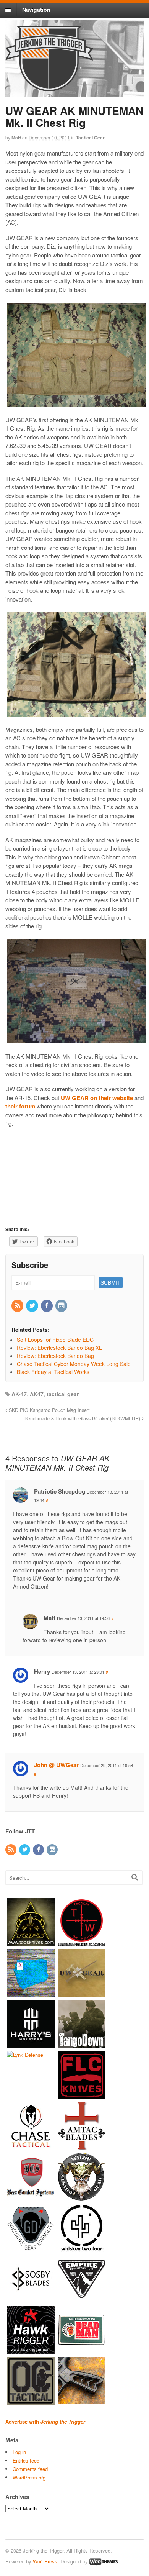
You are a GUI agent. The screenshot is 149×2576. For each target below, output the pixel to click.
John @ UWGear (56, 1765)
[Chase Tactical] (31, 2146)
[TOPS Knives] (31, 1942)
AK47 (37, 1394)
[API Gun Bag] (31, 1993)
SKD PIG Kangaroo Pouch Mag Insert (49, 1410)
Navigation (36, 10)
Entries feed (26, 2460)
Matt (16, 138)
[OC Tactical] (31, 2401)
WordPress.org (29, 2477)
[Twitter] (32, 1306)
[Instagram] (62, 1306)
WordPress (45, 2561)
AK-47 (19, 1394)
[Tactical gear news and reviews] (49, 87)
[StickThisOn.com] (82, 2350)
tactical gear (63, 1394)
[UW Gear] (82, 1993)
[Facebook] (47, 1306)
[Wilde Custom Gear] (82, 2197)
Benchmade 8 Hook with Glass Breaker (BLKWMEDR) (83, 1418)
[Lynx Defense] (25, 2055)
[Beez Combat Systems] (31, 2197)
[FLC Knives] (82, 2095)
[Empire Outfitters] (82, 2299)
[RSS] (18, 1306)
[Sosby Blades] (31, 2299)
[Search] (135, 1877)
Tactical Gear (90, 138)
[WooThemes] (104, 2561)
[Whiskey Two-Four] (82, 2248)
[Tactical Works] (82, 1942)
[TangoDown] (82, 2044)
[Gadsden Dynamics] (31, 2248)
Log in (19, 2452)
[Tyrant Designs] (82, 2401)
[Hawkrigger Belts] (31, 2350)
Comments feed (30, 2469)
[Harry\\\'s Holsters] (31, 2044)
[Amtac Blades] (82, 2146)
